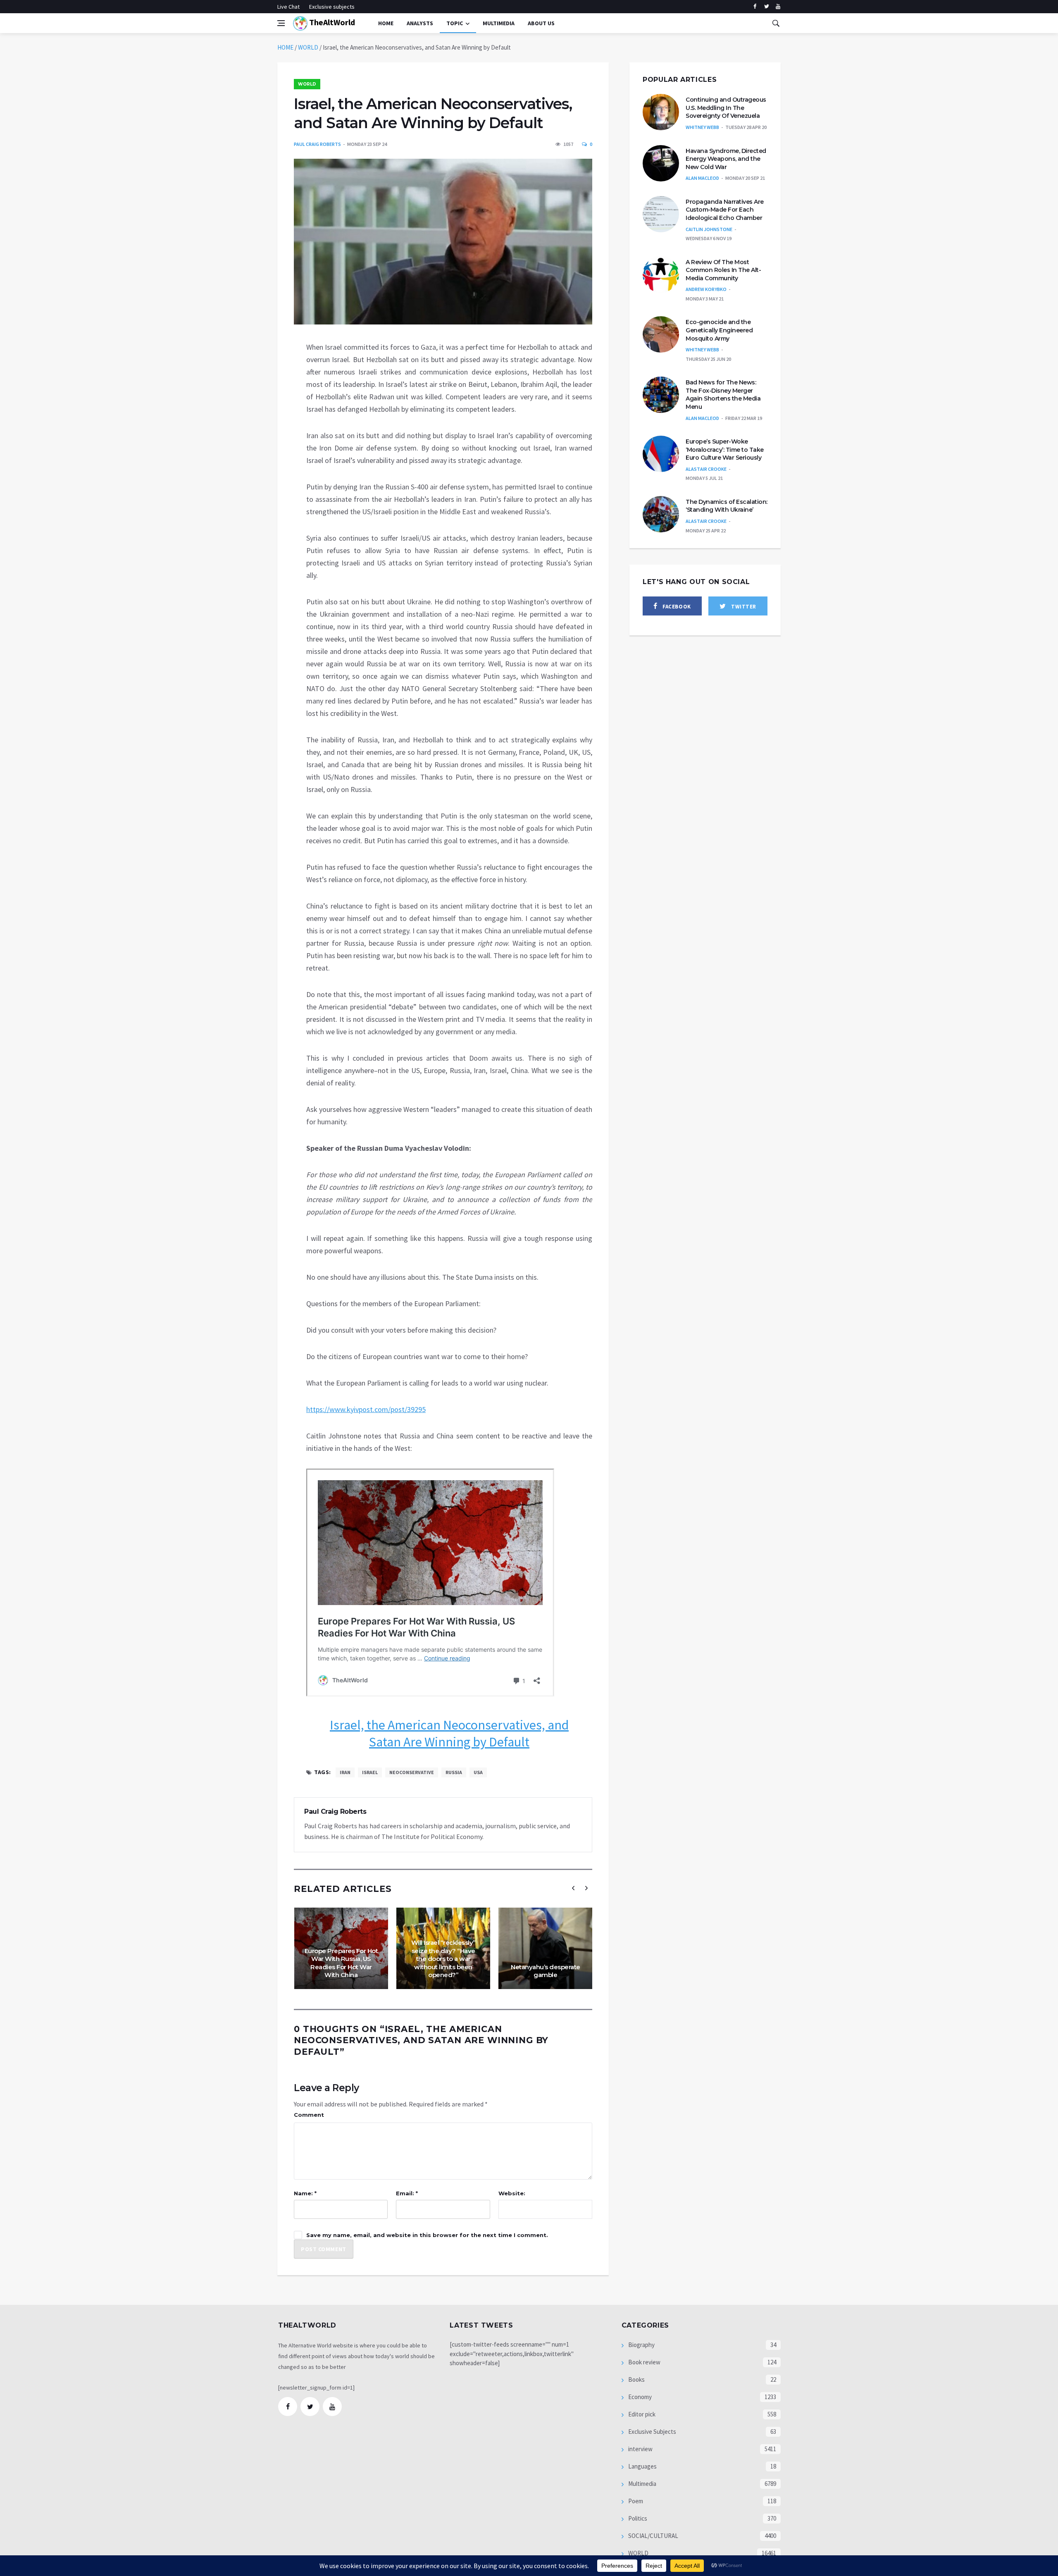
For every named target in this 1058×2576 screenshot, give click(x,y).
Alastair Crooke (706, 469)
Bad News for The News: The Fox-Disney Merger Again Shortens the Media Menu (723, 395)
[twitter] (766, 7)
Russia (454, 1772)
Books (636, 2379)
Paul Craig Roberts (317, 144)
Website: (512, 2193)
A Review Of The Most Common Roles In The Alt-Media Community (723, 270)
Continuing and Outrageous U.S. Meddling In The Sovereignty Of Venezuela (726, 108)
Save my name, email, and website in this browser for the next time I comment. (427, 2235)
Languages (642, 2466)
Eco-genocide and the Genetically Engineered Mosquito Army (719, 330)
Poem (635, 2501)
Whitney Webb (702, 127)
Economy (639, 2397)
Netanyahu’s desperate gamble (546, 1971)
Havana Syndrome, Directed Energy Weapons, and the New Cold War (726, 159)
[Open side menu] (281, 23)
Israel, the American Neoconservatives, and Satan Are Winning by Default (449, 1734)
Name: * (305, 2193)
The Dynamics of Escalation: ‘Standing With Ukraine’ (727, 506)
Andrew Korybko (706, 289)
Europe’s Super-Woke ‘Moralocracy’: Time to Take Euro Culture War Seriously (725, 450)
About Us (541, 23)
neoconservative (412, 1772)
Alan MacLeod (702, 178)
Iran (345, 1772)
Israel (370, 1772)
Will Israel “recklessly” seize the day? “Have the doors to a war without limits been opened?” (443, 1959)
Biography (641, 2345)
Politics (637, 2518)
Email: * (407, 2193)
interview (640, 2449)
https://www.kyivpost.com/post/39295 (366, 1409)
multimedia (499, 23)
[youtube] (778, 7)
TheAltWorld (331, 22)
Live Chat (288, 7)
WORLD (308, 47)
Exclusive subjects (332, 7)
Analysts (420, 23)
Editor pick (641, 2414)
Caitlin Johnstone (709, 229)
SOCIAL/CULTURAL (653, 2536)
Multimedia (642, 2484)
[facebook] (755, 7)
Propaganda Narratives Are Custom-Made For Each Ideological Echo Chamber (725, 210)
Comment (309, 2115)
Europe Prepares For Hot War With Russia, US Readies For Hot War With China (341, 1963)
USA (478, 1772)
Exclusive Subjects (652, 2432)
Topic (455, 23)
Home (386, 23)
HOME (285, 47)
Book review (644, 2362)
